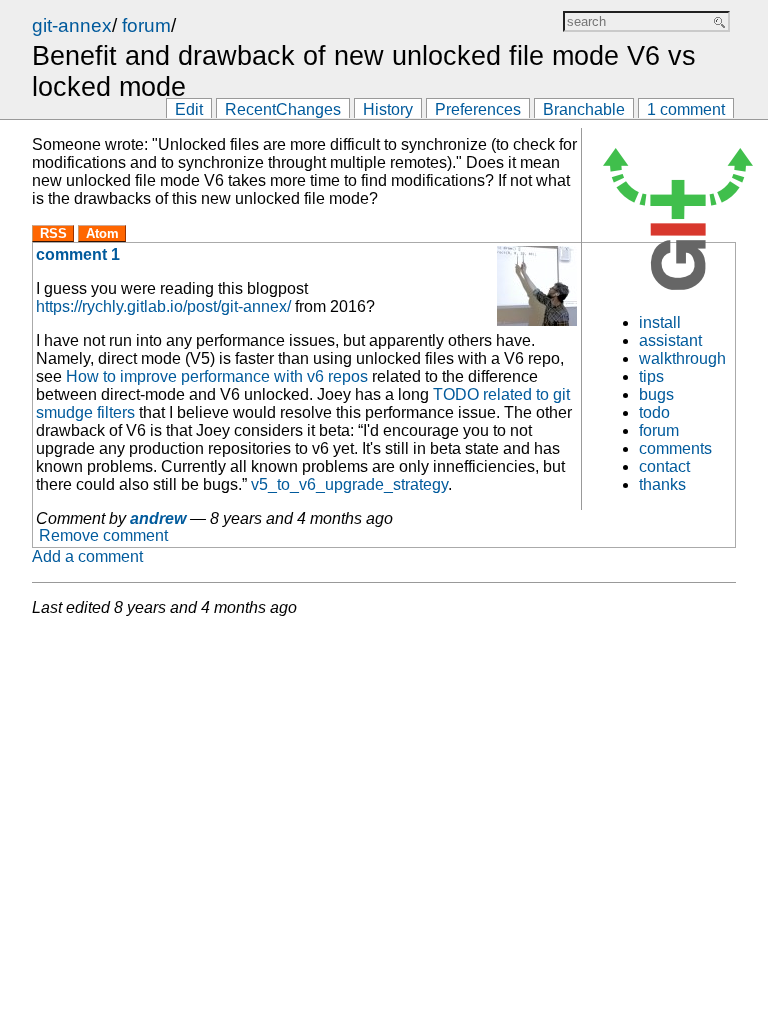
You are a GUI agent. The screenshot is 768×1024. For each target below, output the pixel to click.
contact (664, 466)
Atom (102, 233)
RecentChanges (283, 109)
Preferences (478, 109)
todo (654, 412)
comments (675, 448)
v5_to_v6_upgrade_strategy (349, 484)
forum (146, 25)
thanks (662, 484)
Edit (189, 109)
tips (651, 376)
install (660, 322)
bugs (656, 394)
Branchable (584, 109)
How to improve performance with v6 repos (217, 376)
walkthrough (682, 358)
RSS (53, 233)
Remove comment (103, 536)
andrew (158, 518)
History (388, 109)
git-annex (72, 25)
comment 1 (78, 254)
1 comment (686, 109)
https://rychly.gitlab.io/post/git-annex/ (163, 306)
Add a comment (87, 556)
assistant (670, 340)
